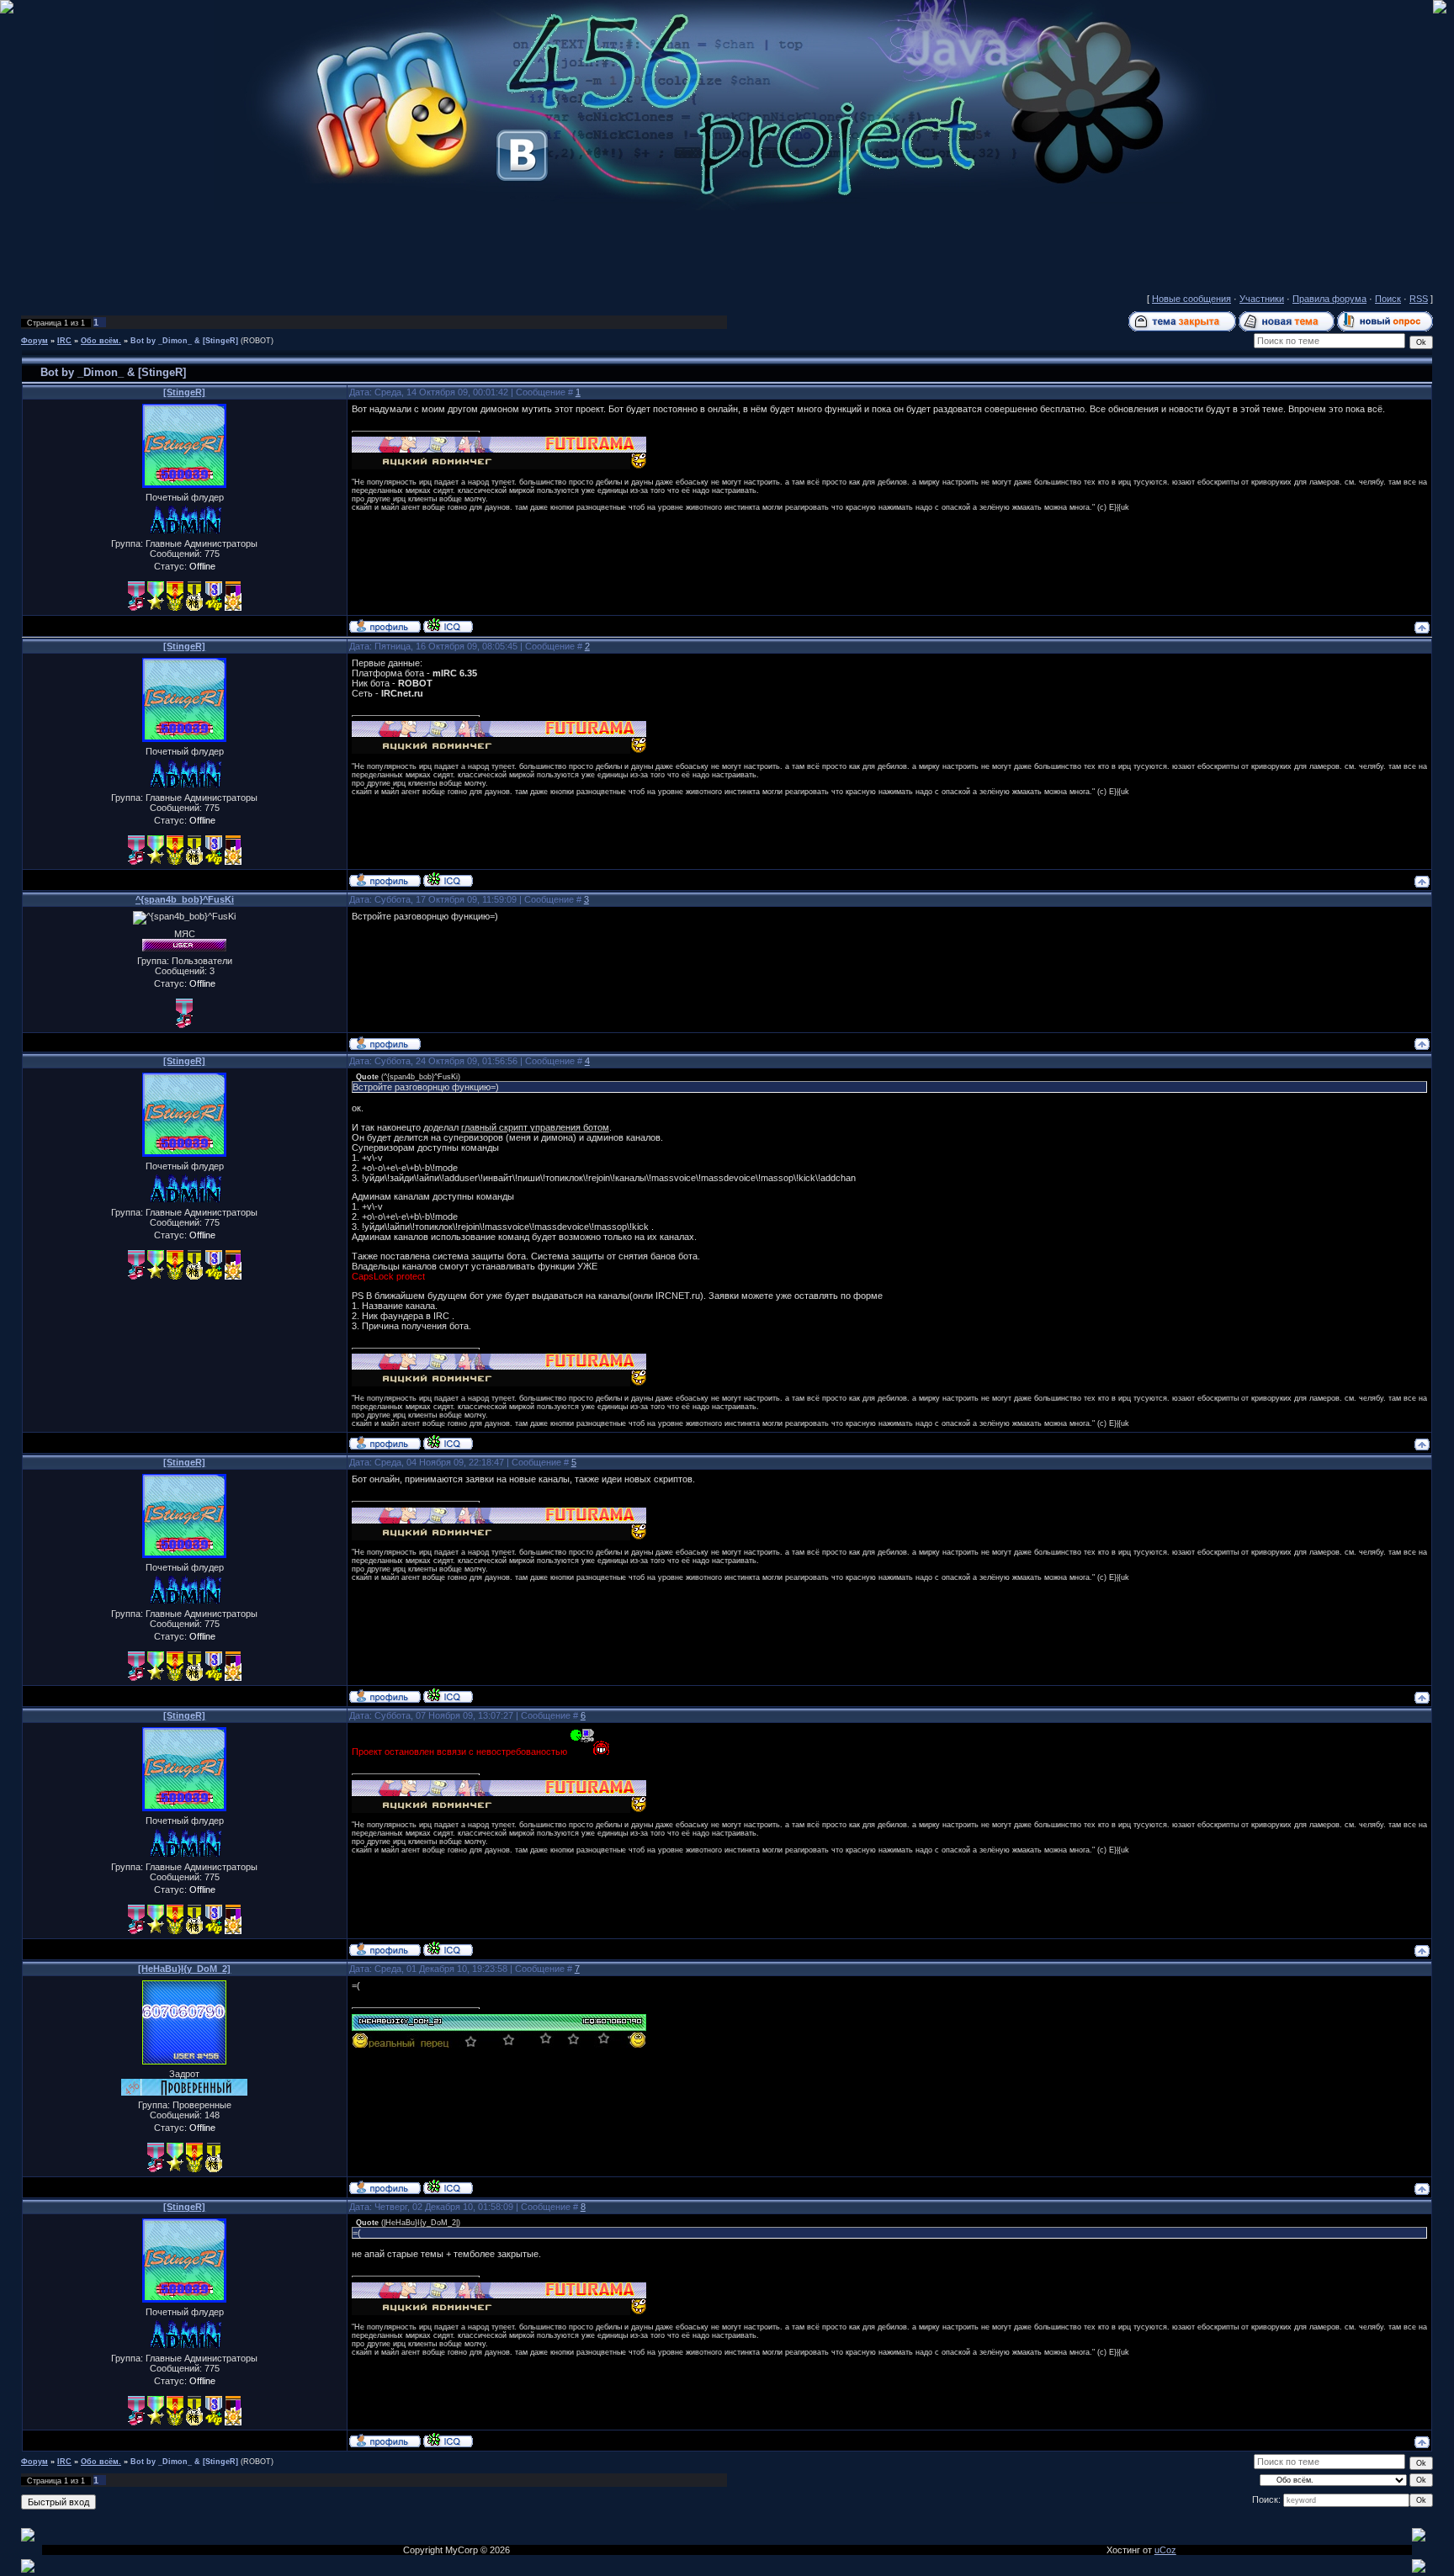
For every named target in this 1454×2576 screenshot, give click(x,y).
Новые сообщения (1191, 299)
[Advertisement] (727, 248)
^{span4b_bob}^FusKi (185, 899)
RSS (1419, 299)
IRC (64, 341)
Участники (1262, 299)
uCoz (1165, 2550)
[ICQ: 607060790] (448, 2186)
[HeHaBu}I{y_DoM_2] (184, 1969)
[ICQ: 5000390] (448, 625)
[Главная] (727, 207)
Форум (34, 341)
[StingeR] (184, 392)
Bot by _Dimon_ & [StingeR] (184, 341)
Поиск (1388, 299)
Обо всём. (101, 341)
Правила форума (1329, 299)
